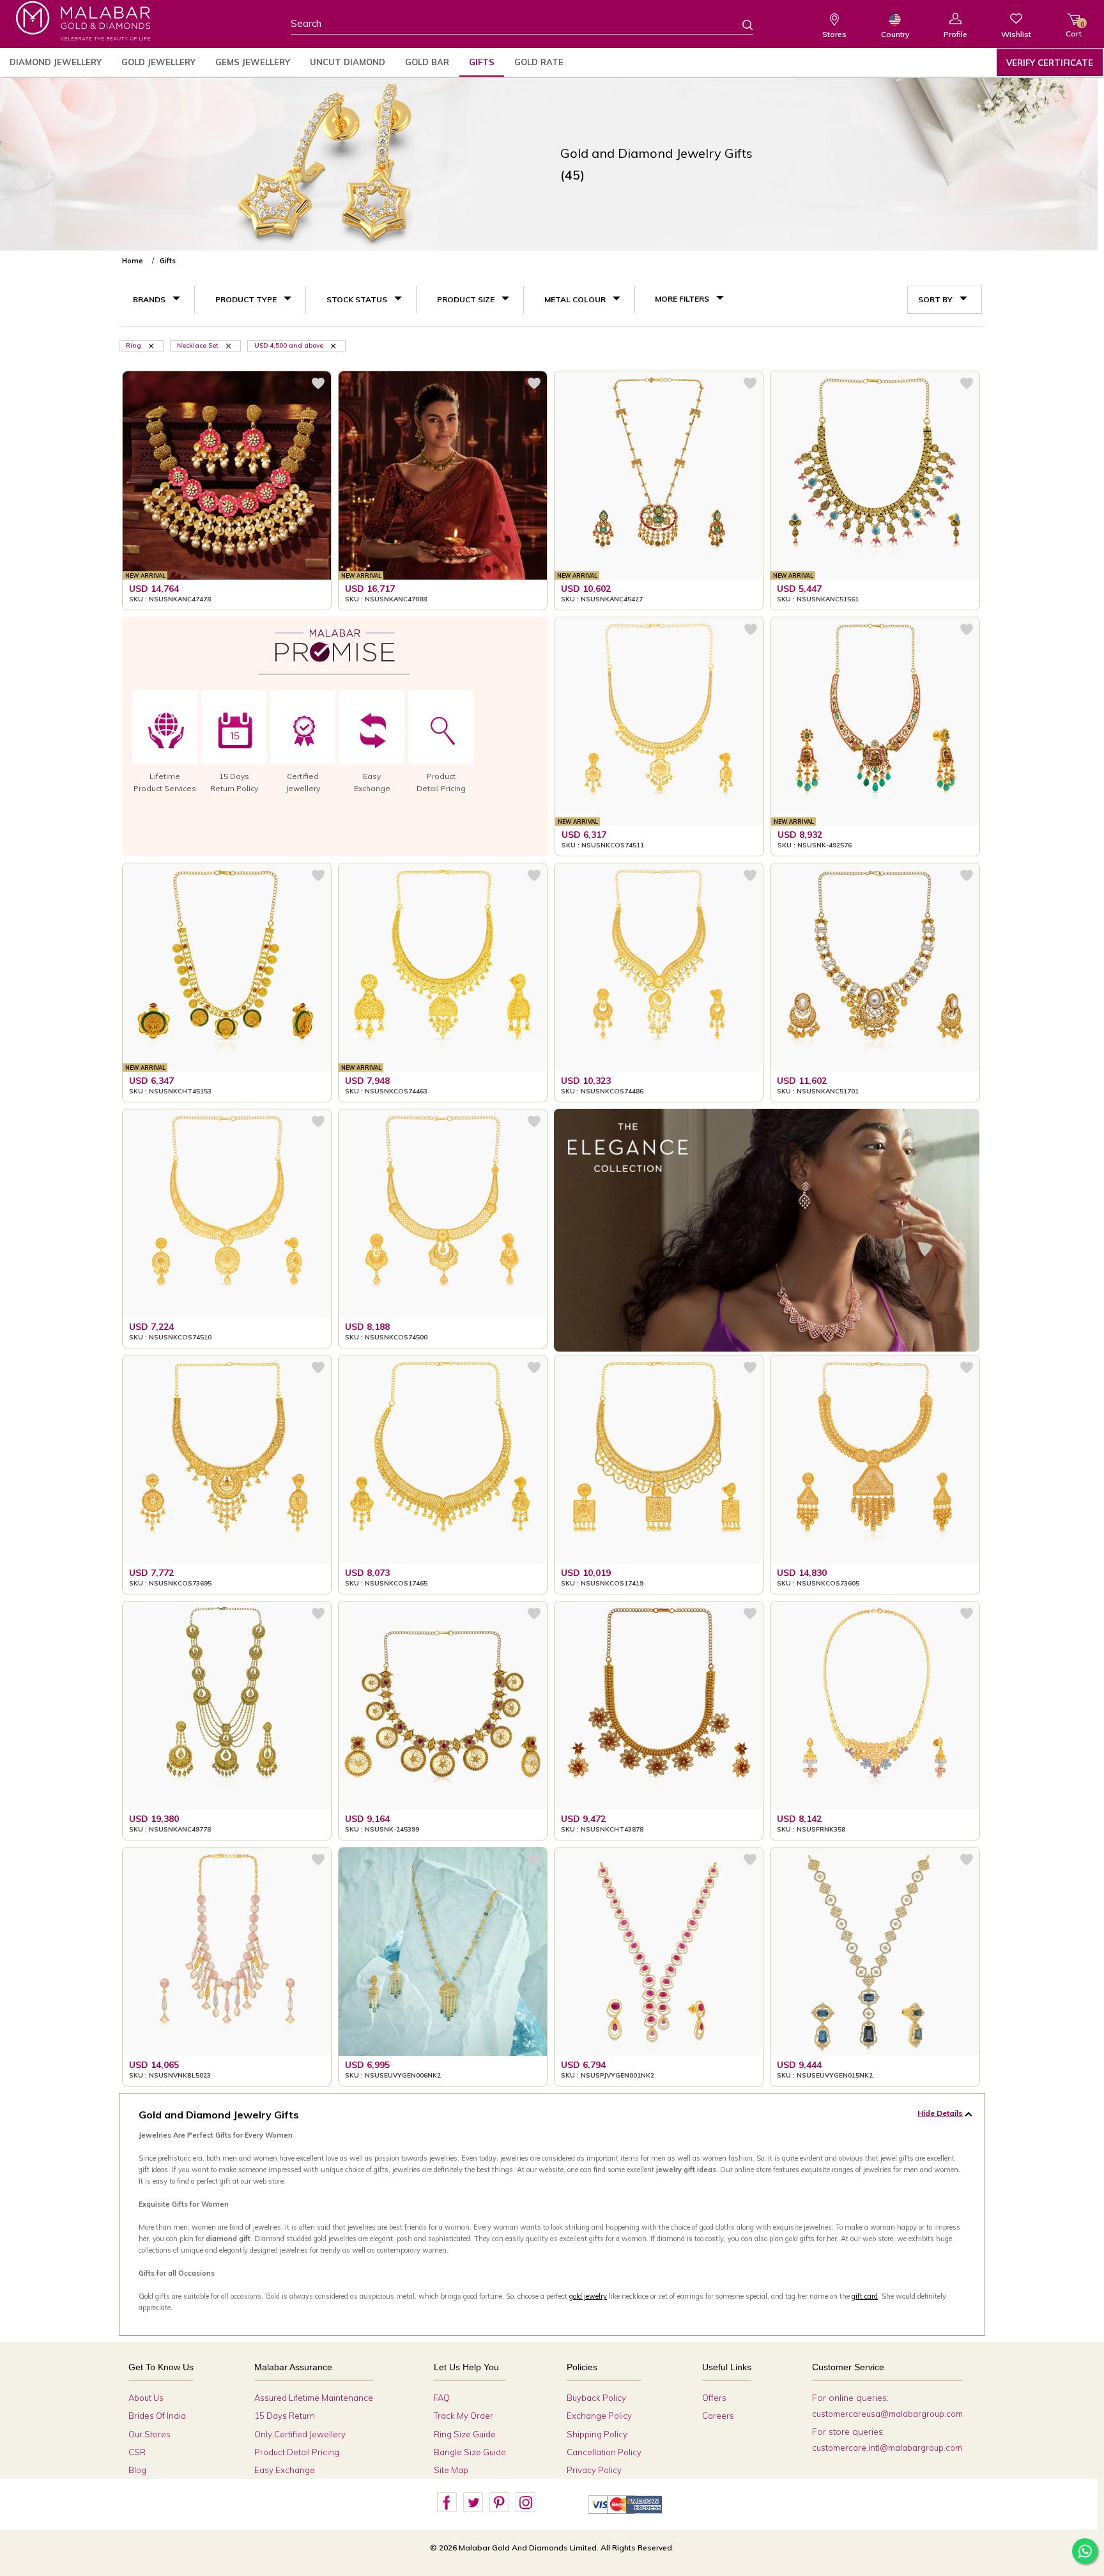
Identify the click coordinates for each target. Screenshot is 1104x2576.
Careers (718, 2416)
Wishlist (1016, 34)
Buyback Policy (596, 2398)
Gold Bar (427, 62)
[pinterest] (499, 2503)
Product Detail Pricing (297, 2452)
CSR (137, 2452)
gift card (865, 2296)
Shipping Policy (597, 2434)
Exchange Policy (599, 2416)
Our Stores (149, 2434)
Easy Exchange (285, 2470)
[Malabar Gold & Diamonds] (83, 21)
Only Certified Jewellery (300, 2434)
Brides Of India (157, 2416)
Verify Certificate (1050, 63)
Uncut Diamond (348, 62)
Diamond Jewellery (56, 62)
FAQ (442, 2398)
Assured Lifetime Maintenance (314, 2398)
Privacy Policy (594, 2470)
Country (895, 34)
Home (133, 261)
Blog (137, 2470)
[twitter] (473, 2503)
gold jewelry (588, 2296)
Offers (714, 2398)
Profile (955, 34)
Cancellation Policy (604, 2452)
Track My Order (464, 2416)
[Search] (740, 24)
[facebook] (447, 2503)
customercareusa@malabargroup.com (887, 2414)
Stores (834, 34)
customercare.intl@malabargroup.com (887, 2448)
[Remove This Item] (334, 345)
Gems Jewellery (253, 62)
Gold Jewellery (158, 62)
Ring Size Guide (465, 2434)
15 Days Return (285, 2416)
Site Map (451, 2470)
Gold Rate (539, 62)
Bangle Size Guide (470, 2452)
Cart (1074, 29)
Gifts (482, 62)
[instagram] (525, 2503)
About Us (146, 2398)
